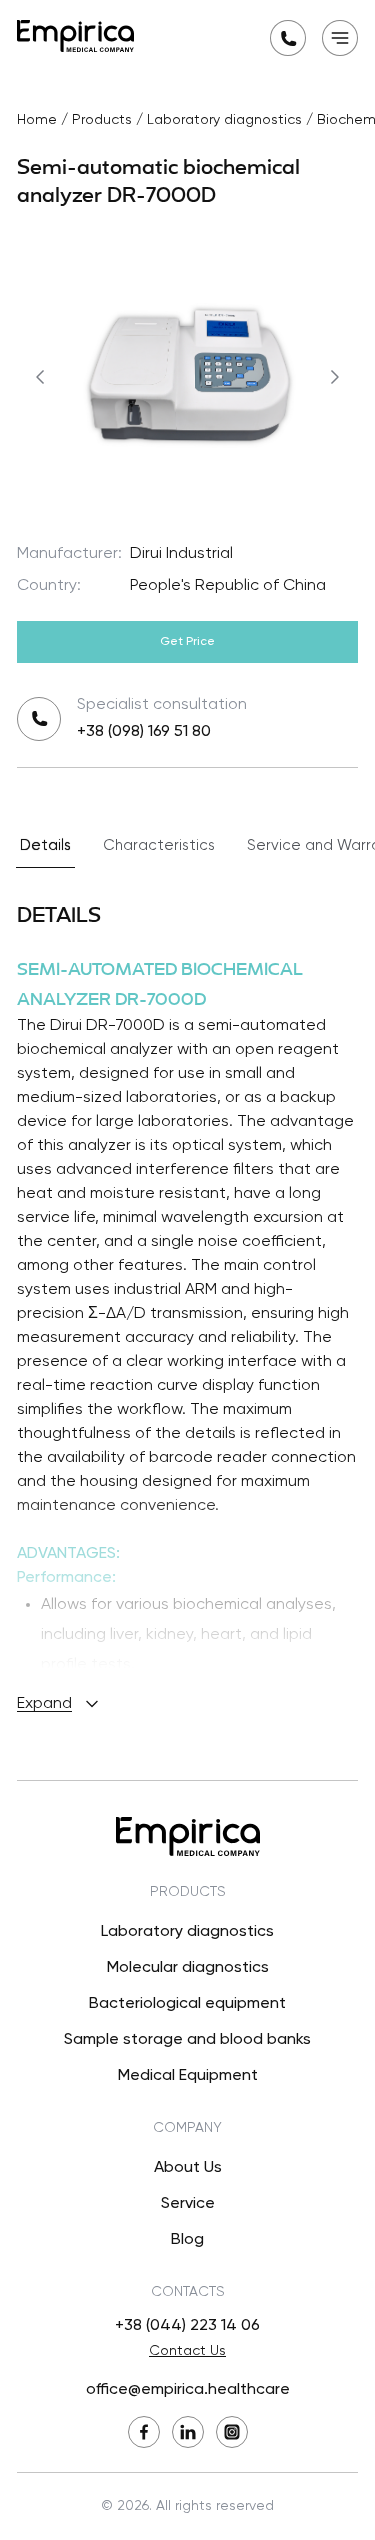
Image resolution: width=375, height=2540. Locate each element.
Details (45, 845)
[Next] (335, 377)
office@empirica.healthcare (188, 2390)
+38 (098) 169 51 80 (144, 732)
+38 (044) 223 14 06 (187, 2326)
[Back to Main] (75, 36)
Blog (187, 2240)
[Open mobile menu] (340, 38)
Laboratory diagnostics (187, 1932)
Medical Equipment (188, 2076)
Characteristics (159, 845)
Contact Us (187, 2351)
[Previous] (40, 377)
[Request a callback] (288, 38)
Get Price (187, 642)
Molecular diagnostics (188, 1968)
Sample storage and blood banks (187, 2040)
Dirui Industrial (181, 554)
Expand (44, 1704)
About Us (188, 2168)
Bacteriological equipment (187, 2004)
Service (188, 2204)
